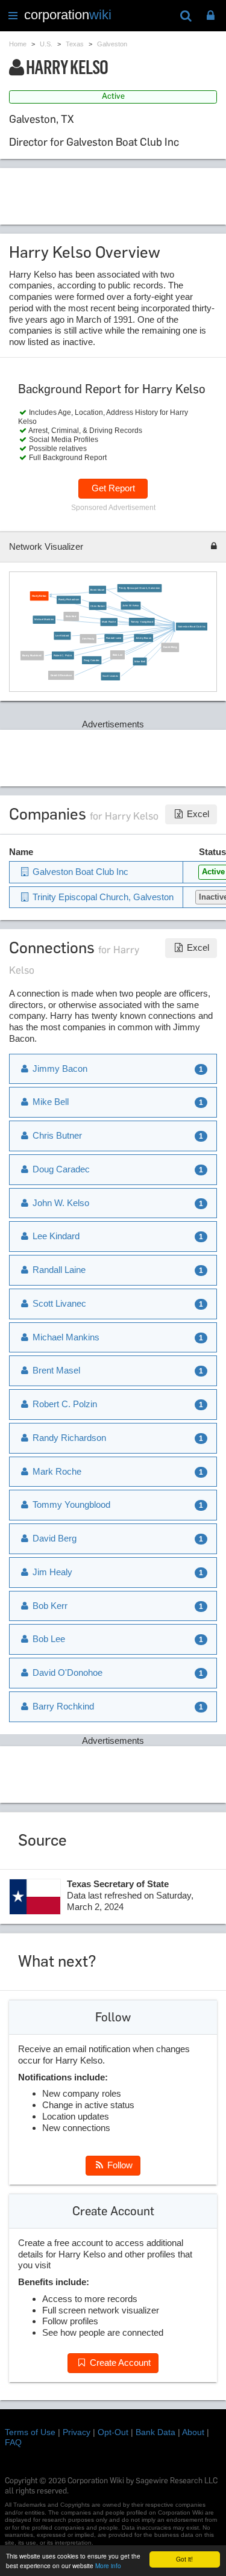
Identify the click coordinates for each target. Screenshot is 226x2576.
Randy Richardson (69, 599)
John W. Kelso (130, 605)
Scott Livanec (110, 676)
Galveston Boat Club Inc (191, 626)
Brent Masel (97, 589)
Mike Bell (140, 661)
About (193, 2432)
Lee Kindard (62, 636)
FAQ (13, 2442)
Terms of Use (30, 2432)
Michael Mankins (44, 619)
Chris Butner (98, 605)
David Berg (170, 647)
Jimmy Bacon (143, 637)
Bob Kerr (71, 616)
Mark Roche (109, 622)
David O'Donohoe (61, 675)
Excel (197, 814)
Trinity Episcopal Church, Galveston (139, 588)
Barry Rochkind (32, 655)
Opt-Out (113, 2432)
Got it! (184, 2559)
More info (108, 2565)
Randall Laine (114, 638)
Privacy (77, 2432)
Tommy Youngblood (141, 622)
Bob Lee (117, 654)
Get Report (113, 488)
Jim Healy (88, 639)
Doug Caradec (91, 660)
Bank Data (155, 2432)
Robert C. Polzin (62, 655)
